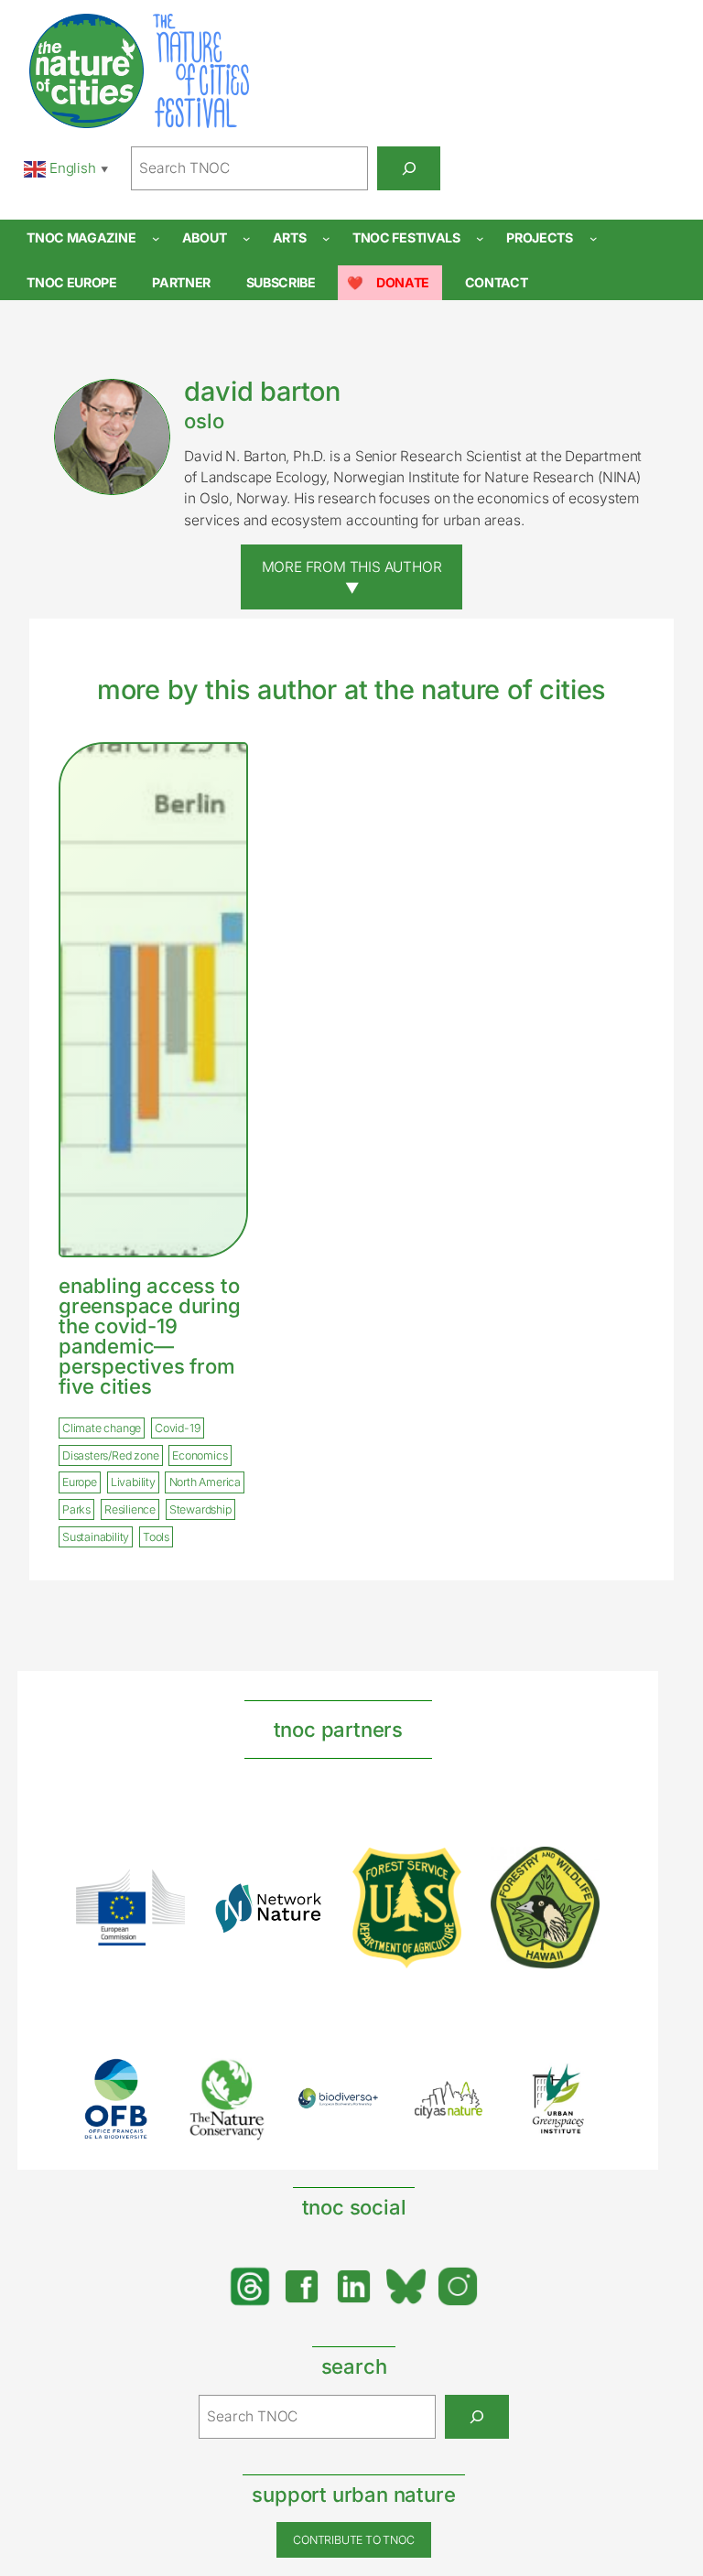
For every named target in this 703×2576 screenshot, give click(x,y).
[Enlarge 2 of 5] (244, 2081)
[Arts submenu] (326, 238)
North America (205, 1482)
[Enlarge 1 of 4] (161, 1893)
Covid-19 (177, 1428)
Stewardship (200, 1509)
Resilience (130, 1509)
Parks (76, 1509)
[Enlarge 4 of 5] (465, 2098)
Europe (80, 1482)
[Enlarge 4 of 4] (576, 1870)
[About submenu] (247, 238)
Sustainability (96, 1537)
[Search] (409, 169)
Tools (156, 1537)
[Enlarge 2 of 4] (299, 1906)
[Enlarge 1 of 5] (134, 2082)
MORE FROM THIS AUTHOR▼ (352, 577)
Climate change (102, 1428)
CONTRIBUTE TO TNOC (353, 2540)
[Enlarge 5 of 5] (576, 2082)
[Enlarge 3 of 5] (355, 2111)
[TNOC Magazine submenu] (156, 238)
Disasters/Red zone (110, 1455)
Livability (133, 1482)
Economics (200, 1455)
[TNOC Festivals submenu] (480, 238)
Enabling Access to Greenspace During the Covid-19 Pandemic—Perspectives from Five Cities (150, 1336)
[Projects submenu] (594, 238)
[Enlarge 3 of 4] (438, 1871)
